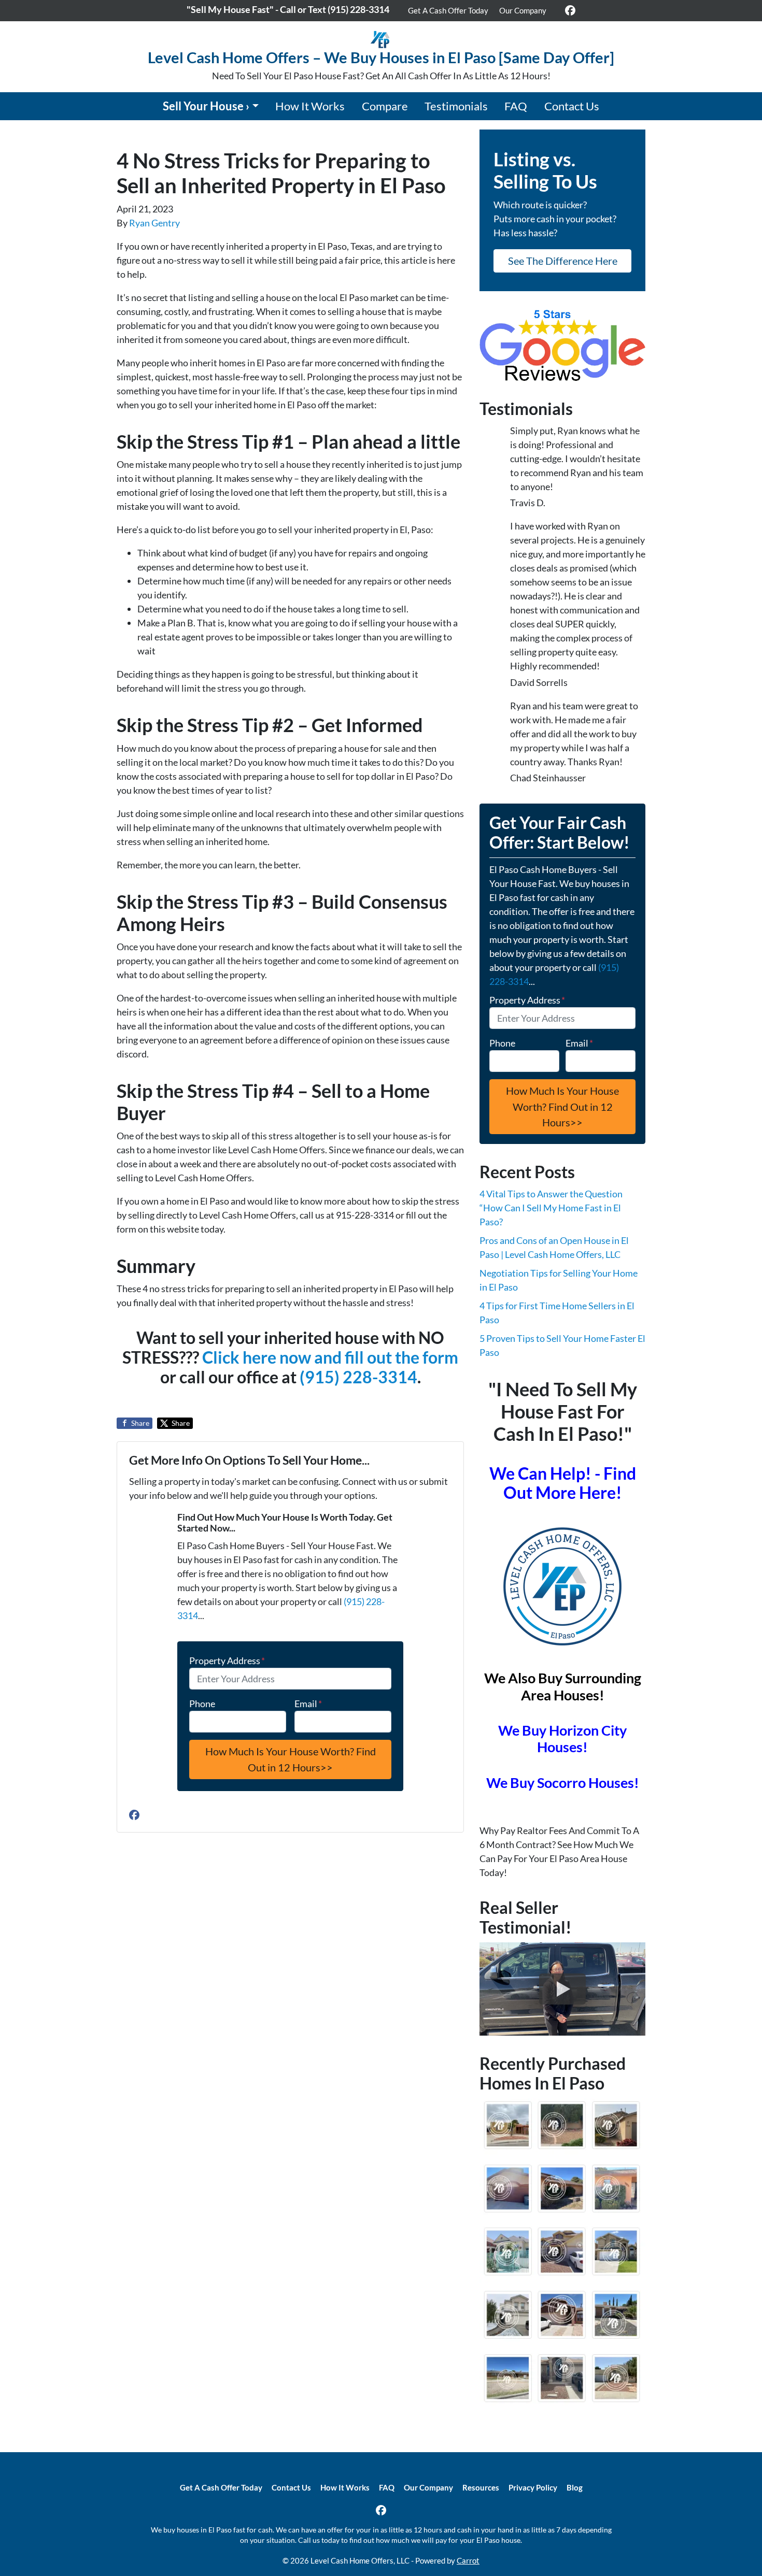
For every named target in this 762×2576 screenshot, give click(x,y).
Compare (385, 106)
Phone (202, 1704)
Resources (481, 2487)
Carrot (468, 2560)
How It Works (310, 106)
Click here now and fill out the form (330, 1357)
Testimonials (456, 106)
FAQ (516, 106)
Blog (575, 2487)
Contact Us (572, 106)
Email (308, 1704)
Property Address (227, 1661)
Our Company (523, 10)
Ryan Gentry (154, 223)
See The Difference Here (563, 261)
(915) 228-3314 (358, 1377)
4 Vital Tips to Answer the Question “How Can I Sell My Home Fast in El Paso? (551, 1208)
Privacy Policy (533, 2487)
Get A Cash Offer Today (448, 10)
